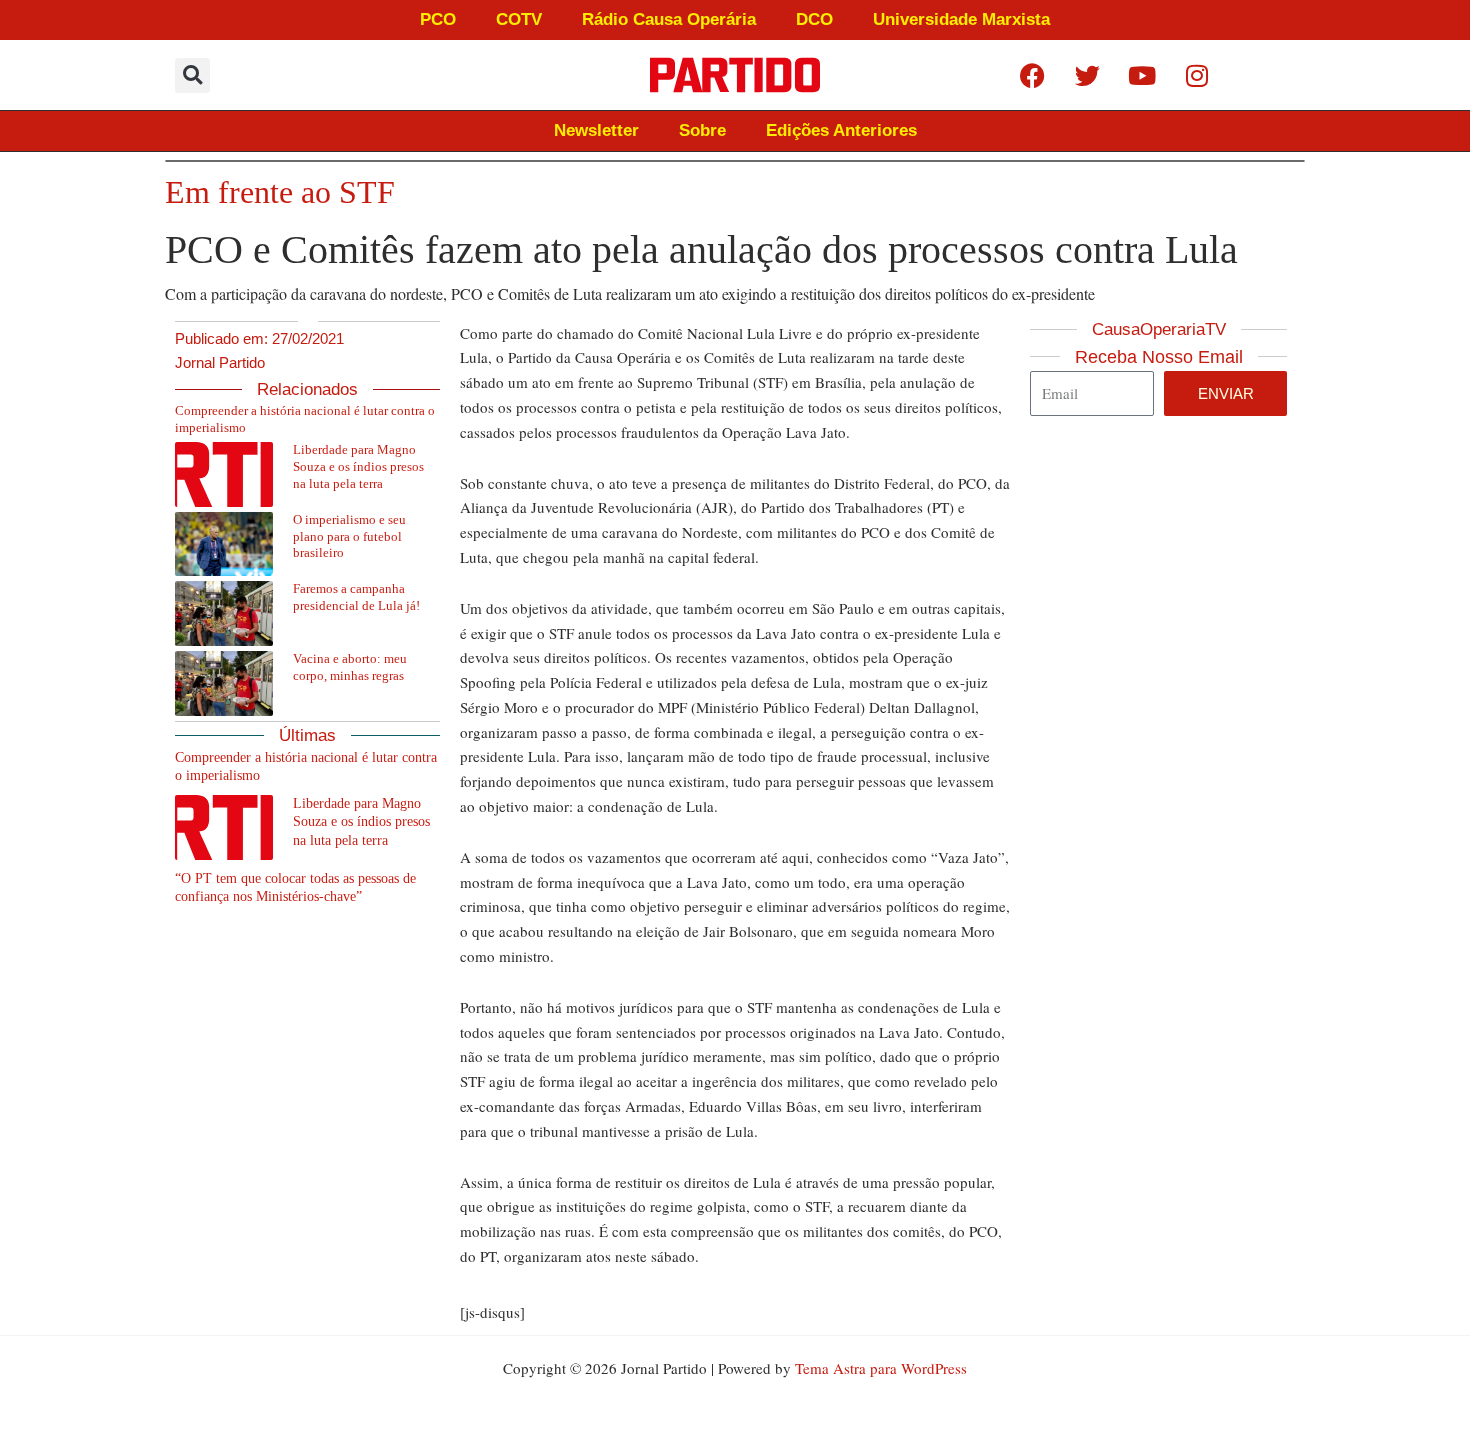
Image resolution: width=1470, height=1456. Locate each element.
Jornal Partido (220, 362)
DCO (814, 19)
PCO (438, 19)
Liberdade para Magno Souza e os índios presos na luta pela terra (358, 466)
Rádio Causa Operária (669, 19)
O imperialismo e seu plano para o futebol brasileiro (349, 536)
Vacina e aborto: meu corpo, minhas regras (350, 667)
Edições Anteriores (841, 130)
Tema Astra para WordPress (881, 1368)
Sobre (702, 130)
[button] (192, 75)
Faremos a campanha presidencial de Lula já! (356, 597)
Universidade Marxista (961, 19)
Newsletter (596, 130)
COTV (519, 19)
